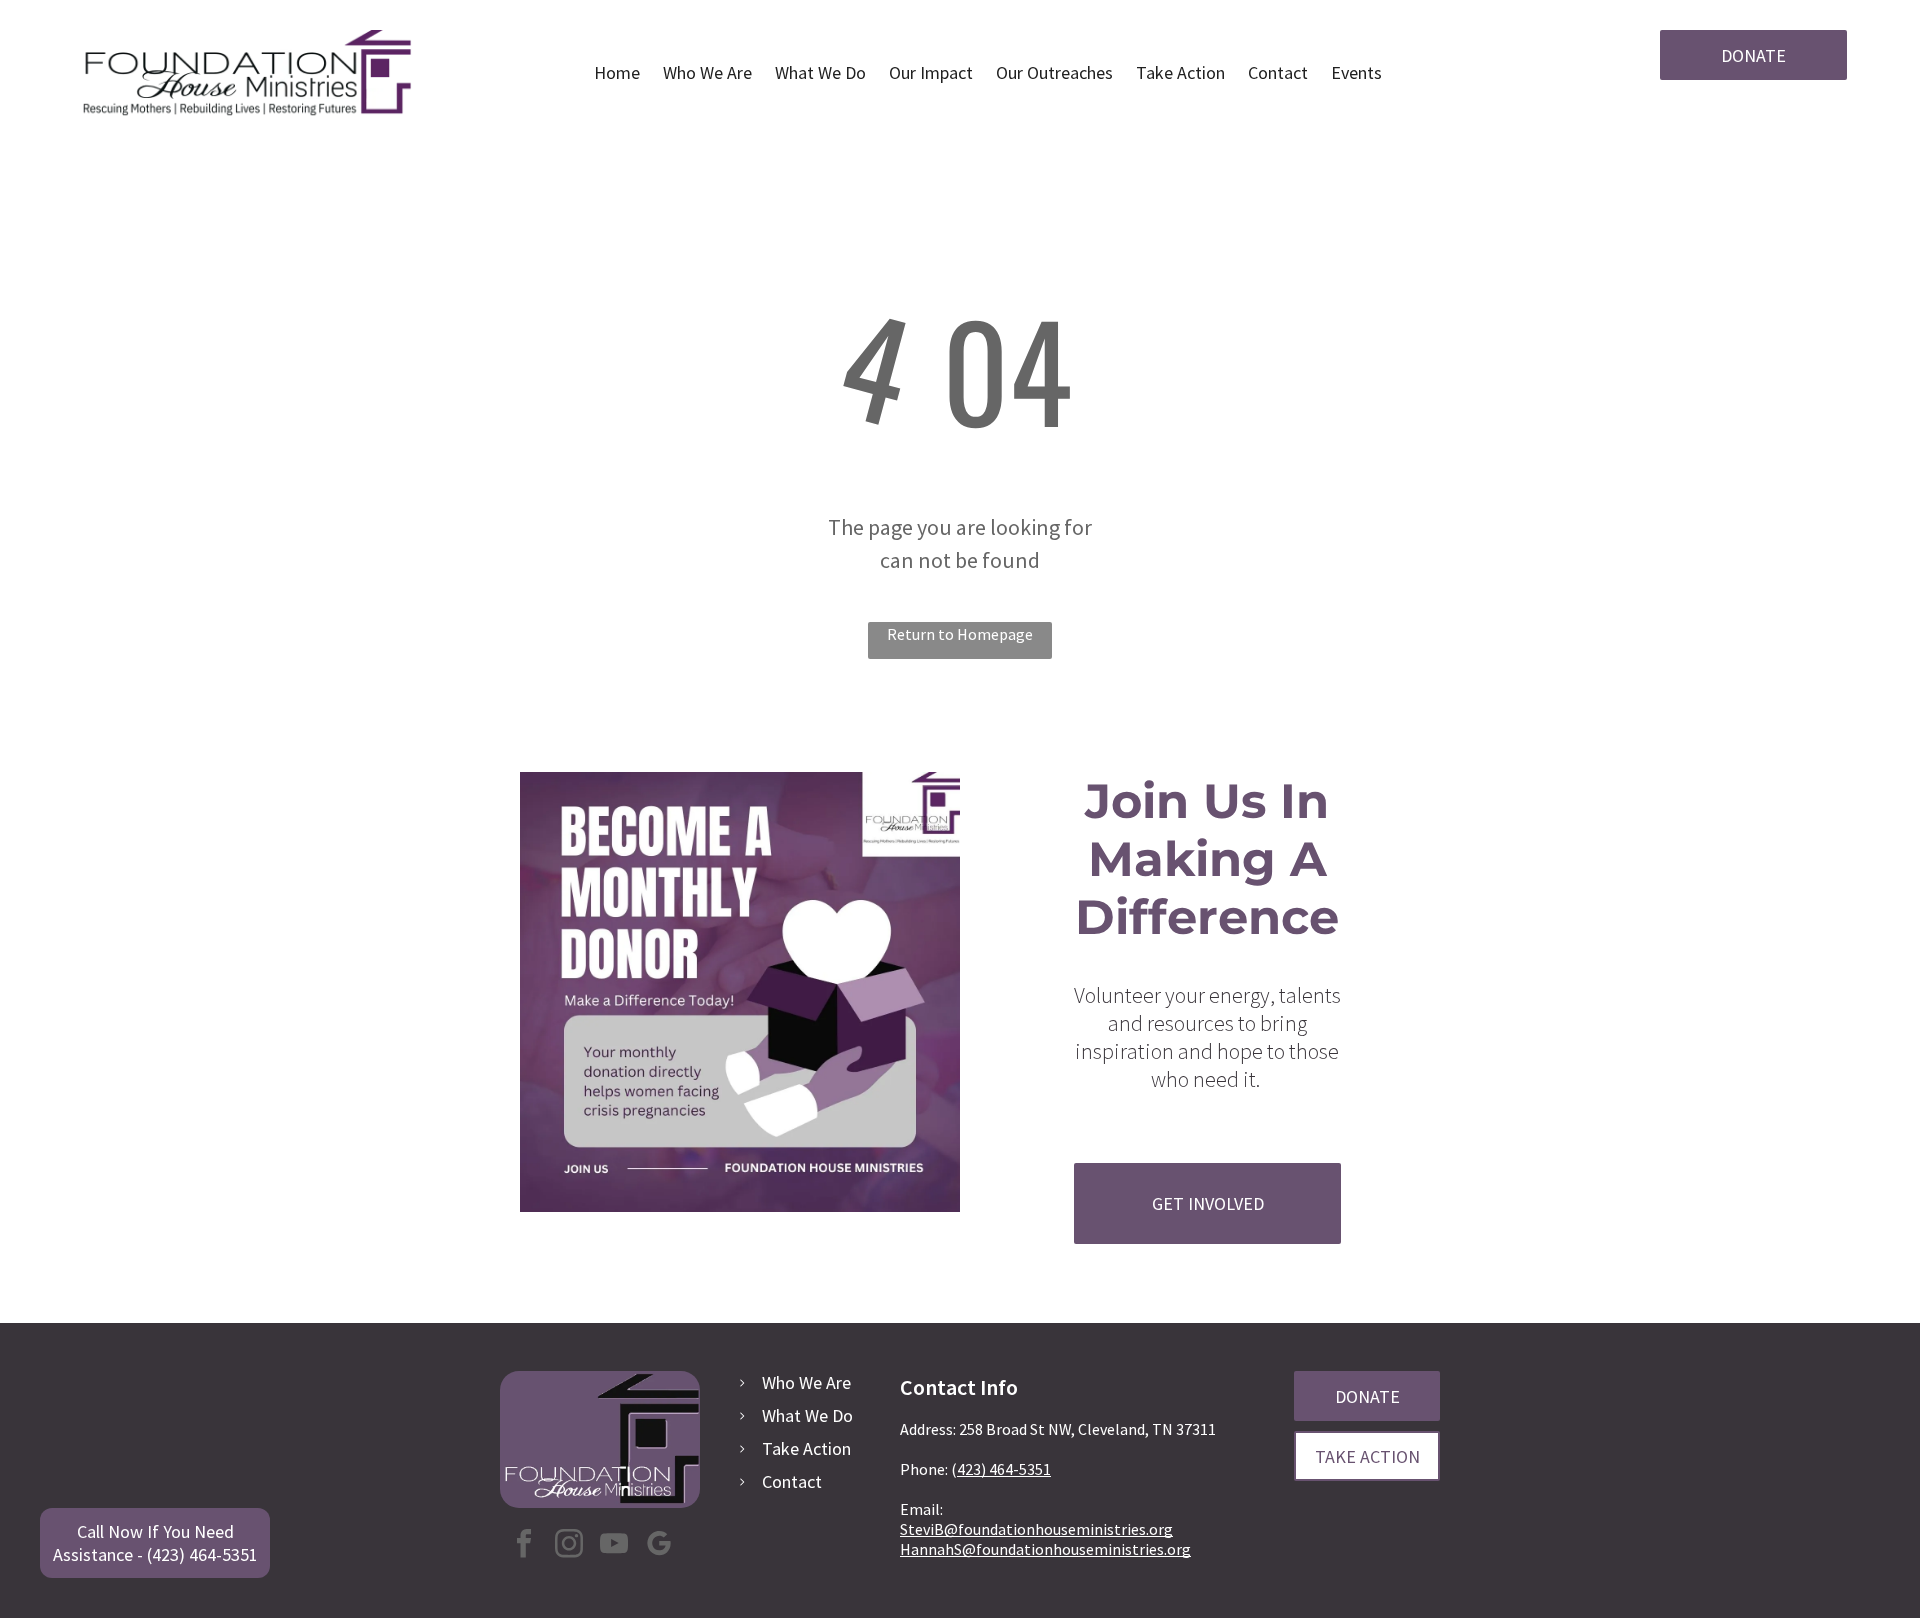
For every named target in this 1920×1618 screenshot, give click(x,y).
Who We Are (806, 1382)
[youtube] (614, 1546)
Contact (792, 1481)
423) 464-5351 (1004, 1469)
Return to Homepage (960, 634)
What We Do (807, 1415)
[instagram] (569, 1546)
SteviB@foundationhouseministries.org (1036, 1529)
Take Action (806, 1448)
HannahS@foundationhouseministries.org (1045, 1549)
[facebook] (524, 1546)
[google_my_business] (659, 1546)
